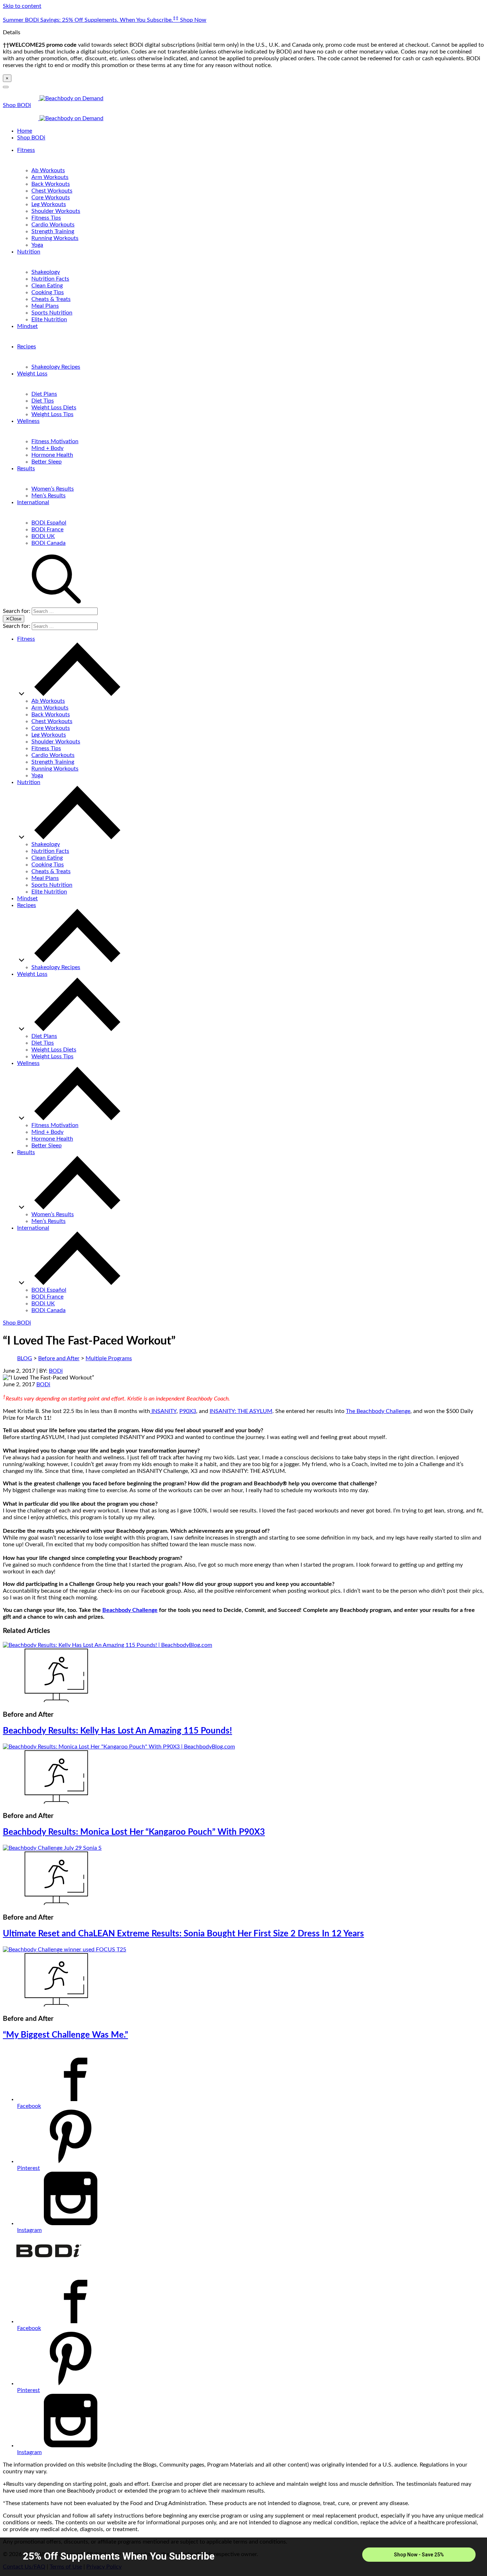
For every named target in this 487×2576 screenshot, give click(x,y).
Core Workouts (51, 198)
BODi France (47, 529)
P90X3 (188, 1411)
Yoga (37, 245)
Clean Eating (47, 286)
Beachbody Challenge (130, 1610)
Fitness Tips (46, 218)
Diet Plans (44, 394)
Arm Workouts (50, 177)
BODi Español (49, 523)
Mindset (27, 326)
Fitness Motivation (55, 441)
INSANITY (163, 1411)
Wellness (28, 421)
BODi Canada (48, 543)
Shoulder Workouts (56, 211)
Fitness (26, 150)
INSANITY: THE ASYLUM (241, 1411)
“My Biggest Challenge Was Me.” (65, 2035)
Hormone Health (52, 455)
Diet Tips (43, 401)
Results (26, 468)
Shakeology (46, 272)
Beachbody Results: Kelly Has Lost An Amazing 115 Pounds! (117, 1731)
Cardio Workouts (53, 225)
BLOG (25, 1358)
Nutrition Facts (50, 279)
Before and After (59, 1358)
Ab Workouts (48, 170)
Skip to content (22, 6)
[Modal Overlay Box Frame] (243, 2557)
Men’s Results (48, 496)
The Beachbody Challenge (378, 1411)
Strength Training (53, 231)
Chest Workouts (52, 191)
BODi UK (43, 536)
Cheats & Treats (51, 299)
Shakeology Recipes (56, 367)
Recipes (27, 347)
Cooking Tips (48, 292)
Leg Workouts (49, 204)
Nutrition (29, 252)
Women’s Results (53, 489)
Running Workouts (55, 238)
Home (25, 131)
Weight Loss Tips (52, 414)
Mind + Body (47, 448)
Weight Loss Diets (54, 408)
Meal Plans (45, 306)
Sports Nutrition (52, 313)
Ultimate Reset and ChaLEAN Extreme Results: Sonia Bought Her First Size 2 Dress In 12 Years (183, 1934)
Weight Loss (32, 374)
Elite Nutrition (49, 319)
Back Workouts (51, 184)
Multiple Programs (109, 1358)
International (33, 502)
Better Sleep (47, 462)
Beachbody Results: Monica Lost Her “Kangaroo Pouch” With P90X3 (134, 1832)
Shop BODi (17, 105)
